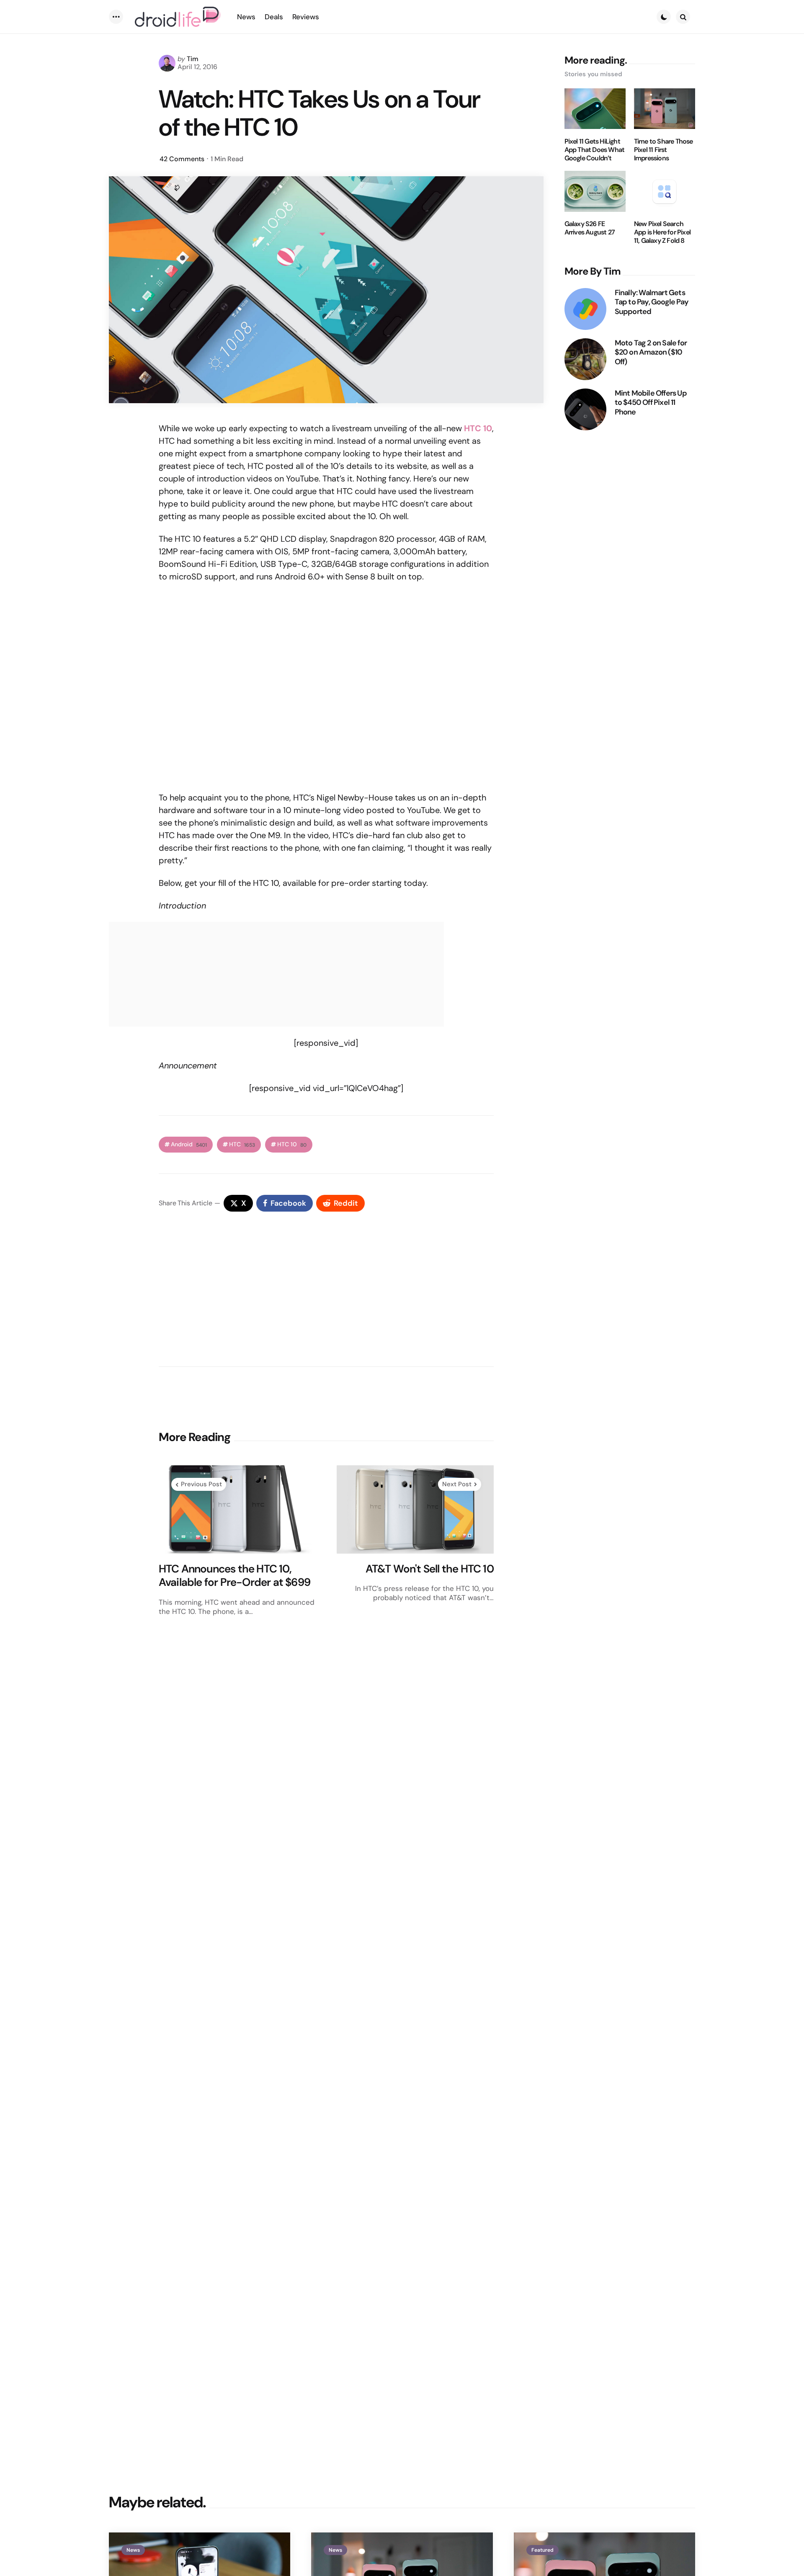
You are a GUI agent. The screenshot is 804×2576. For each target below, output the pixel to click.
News (133, 2550)
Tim (193, 59)
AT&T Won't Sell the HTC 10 (430, 1569)
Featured (542, 2550)
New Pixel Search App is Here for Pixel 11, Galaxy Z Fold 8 (662, 233)
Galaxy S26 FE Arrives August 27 (590, 229)
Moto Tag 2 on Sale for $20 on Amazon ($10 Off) (651, 353)
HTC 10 (478, 428)
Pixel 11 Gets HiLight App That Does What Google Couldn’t (595, 150)
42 (182, 159)
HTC (242, 1144)
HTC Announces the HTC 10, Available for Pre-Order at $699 (234, 1576)
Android (189, 1144)
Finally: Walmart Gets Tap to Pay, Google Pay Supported (652, 302)
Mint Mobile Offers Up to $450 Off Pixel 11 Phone (651, 403)
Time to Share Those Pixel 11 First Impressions (664, 150)
